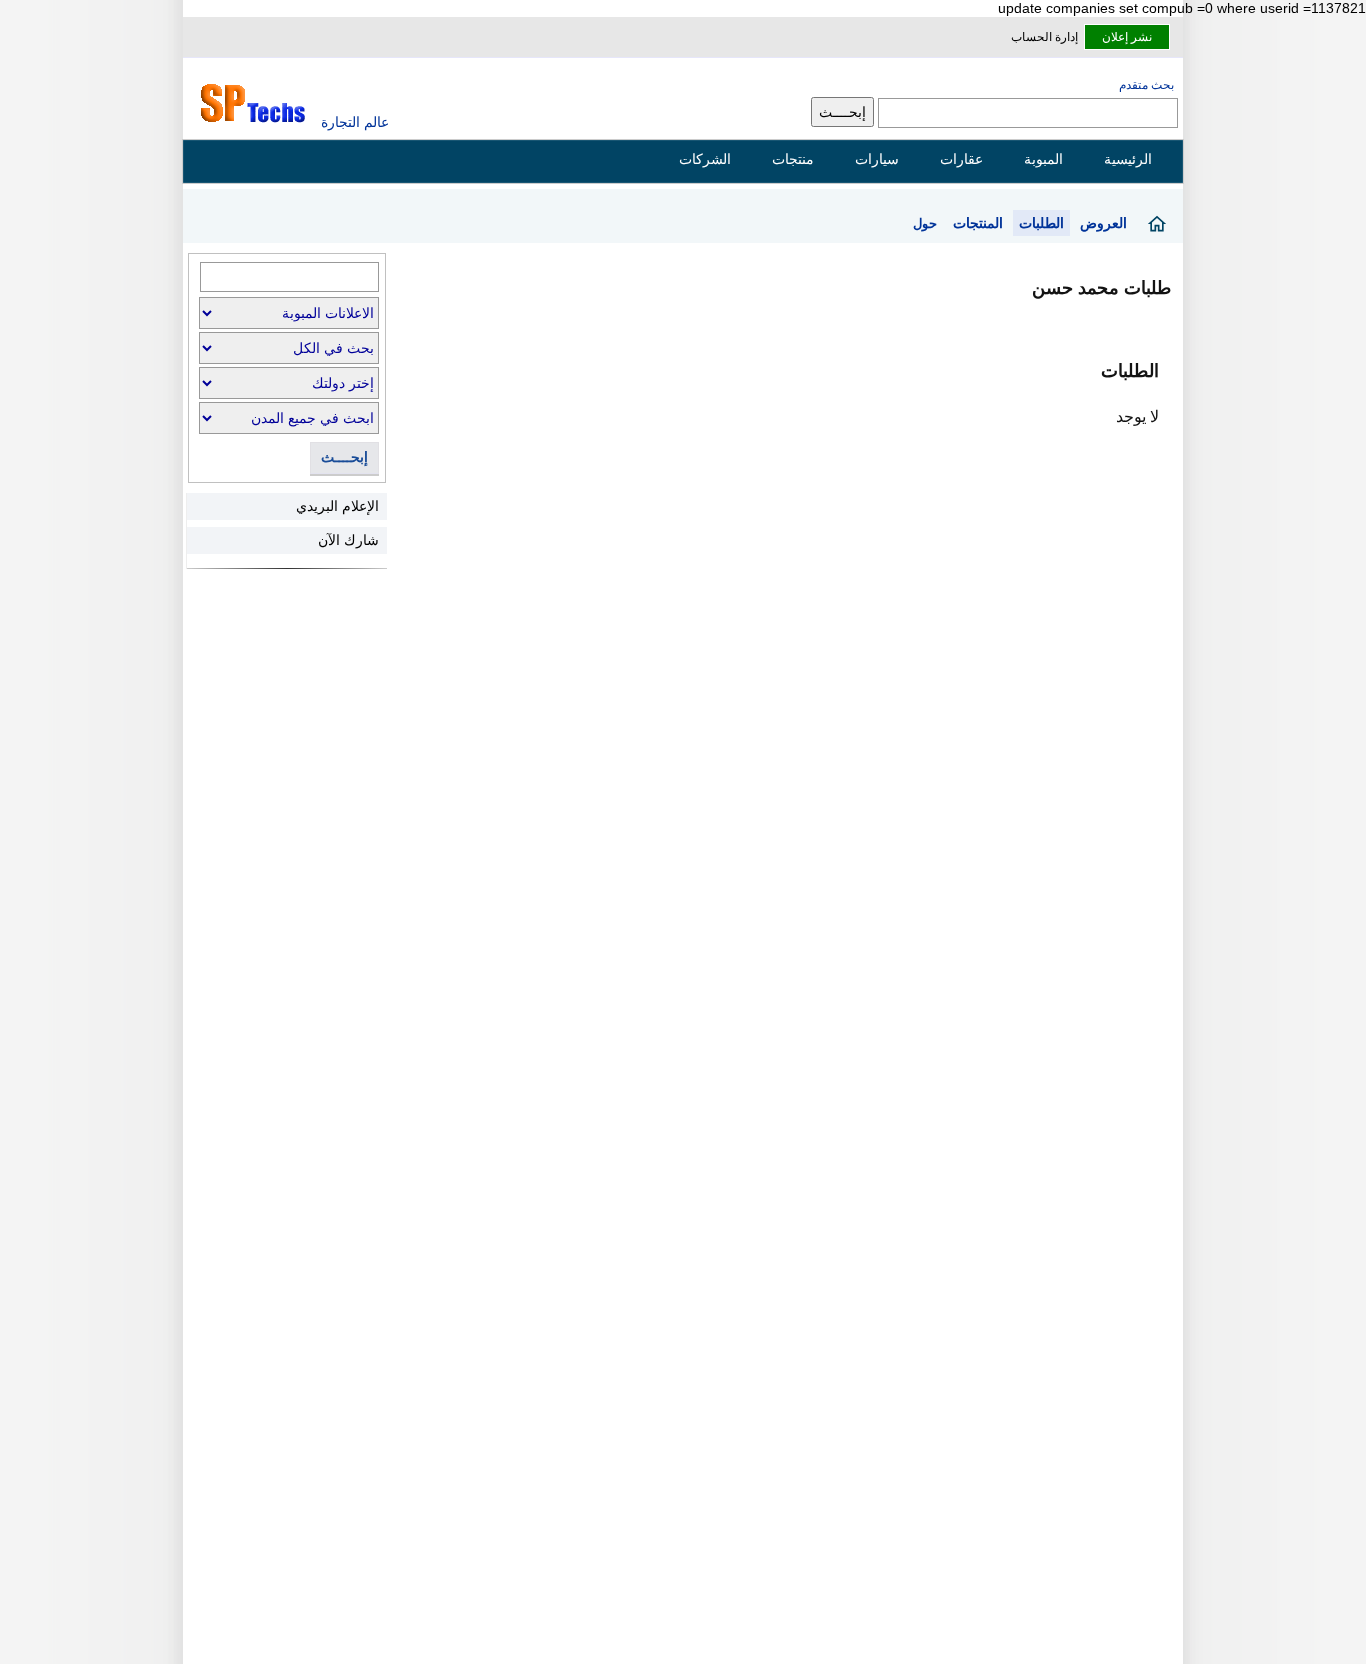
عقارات (961, 159)
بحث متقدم (1146, 85)
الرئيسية (1128, 159)
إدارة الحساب (1044, 37)
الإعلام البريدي (337, 506)
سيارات (877, 159)
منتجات (793, 159)
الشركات (705, 159)
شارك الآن (348, 540)
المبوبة (1043, 159)
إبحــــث (344, 457)
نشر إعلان (1127, 37)
